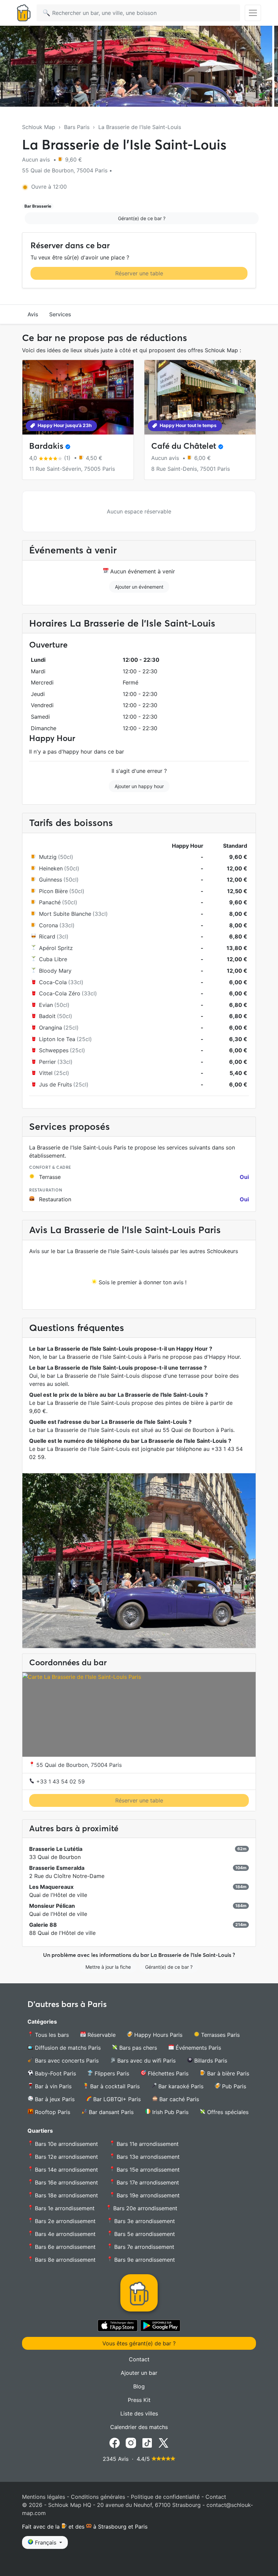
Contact (139, 2359)
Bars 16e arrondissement (66, 2182)
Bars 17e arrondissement (147, 2182)
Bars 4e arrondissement (64, 2234)
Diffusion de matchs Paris (67, 2048)
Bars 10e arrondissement (66, 2144)
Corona (48, 925)
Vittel (46, 1073)
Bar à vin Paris (52, 2086)
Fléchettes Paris (167, 2073)
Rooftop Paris (52, 2112)
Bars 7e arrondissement (143, 2247)
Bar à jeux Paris (54, 2099)
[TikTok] (147, 2442)
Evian (46, 1005)
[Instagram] (131, 2442)
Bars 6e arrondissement (64, 2247)
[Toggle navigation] (253, 13)
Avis (33, 314)
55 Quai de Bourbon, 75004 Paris (78, 1765)
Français (46, 2542)
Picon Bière (53, 891)
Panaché (50, 902)
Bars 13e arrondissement (147, 2157)
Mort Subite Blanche (65, 914)
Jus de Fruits (55, 1084)
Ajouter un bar (139, 2373)
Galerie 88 (43, 1925)
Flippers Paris (111, 2073)
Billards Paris (210, 2061)
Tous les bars (51, 2035)
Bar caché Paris (178, 2099)
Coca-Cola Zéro (60, 993)
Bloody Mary (55, 971)
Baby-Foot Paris (55, 2073)
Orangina (51, 1028)
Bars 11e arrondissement (147, 2144)
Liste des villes (139, 2413)
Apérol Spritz (56, 948)
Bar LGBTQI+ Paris (116, 2099)
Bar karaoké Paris (180, 2086)
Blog (139, 2386)
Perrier (47, 1062)
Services (60, 314)
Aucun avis (37, 160)
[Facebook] (115, 2442)
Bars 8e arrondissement (64, 2260)
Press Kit (139, 2400)
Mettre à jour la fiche (108, 1967)
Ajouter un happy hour (139, 786)
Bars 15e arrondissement (147, 2170)
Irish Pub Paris (170, 2112)
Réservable (101, 2035)
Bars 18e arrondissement (66, 2195)
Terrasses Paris (220, 2035)
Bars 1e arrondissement (64, 2208)
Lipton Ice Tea (57, 1039)
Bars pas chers (137, 2048)
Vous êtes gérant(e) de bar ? (139, 2343)
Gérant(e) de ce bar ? (142, 218)
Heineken (51, 868)
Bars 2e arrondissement (64, 2221)
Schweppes (54, 1050)
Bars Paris (77, 127)
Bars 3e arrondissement (144, 2221)
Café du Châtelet (184, 446)
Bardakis (46, 446)
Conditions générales (98, 2497)
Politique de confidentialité (165, 2497)
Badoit (47, 1016)
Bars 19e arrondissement (147, 2195)
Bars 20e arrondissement (144, 2208)
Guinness (51, 880)
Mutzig (48, 857)
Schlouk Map (39, 127)
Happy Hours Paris (157, 2035)
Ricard (47, 936)
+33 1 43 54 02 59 (60, 1781)
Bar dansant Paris (110, 2112)
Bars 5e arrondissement (144, 2234)
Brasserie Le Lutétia (56, 1849)
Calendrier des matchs (139, 2427)
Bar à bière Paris (227, 2073)
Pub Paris (233, 2086)
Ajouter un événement (139, 587)
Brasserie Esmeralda (57, 1868)
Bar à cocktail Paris (114, 2086)
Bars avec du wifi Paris (146, 2061)
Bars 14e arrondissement (66, 2170)
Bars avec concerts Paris (66, 2061)
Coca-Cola (53, 982)
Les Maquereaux (51, 1887)
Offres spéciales (227, 2112)
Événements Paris (197, 2048)
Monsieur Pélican (52, 1906)
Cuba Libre (53, 959)
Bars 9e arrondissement (144, 2260)
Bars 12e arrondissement (66, 2157)
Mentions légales (44, 2497)
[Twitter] (163, 2442)
